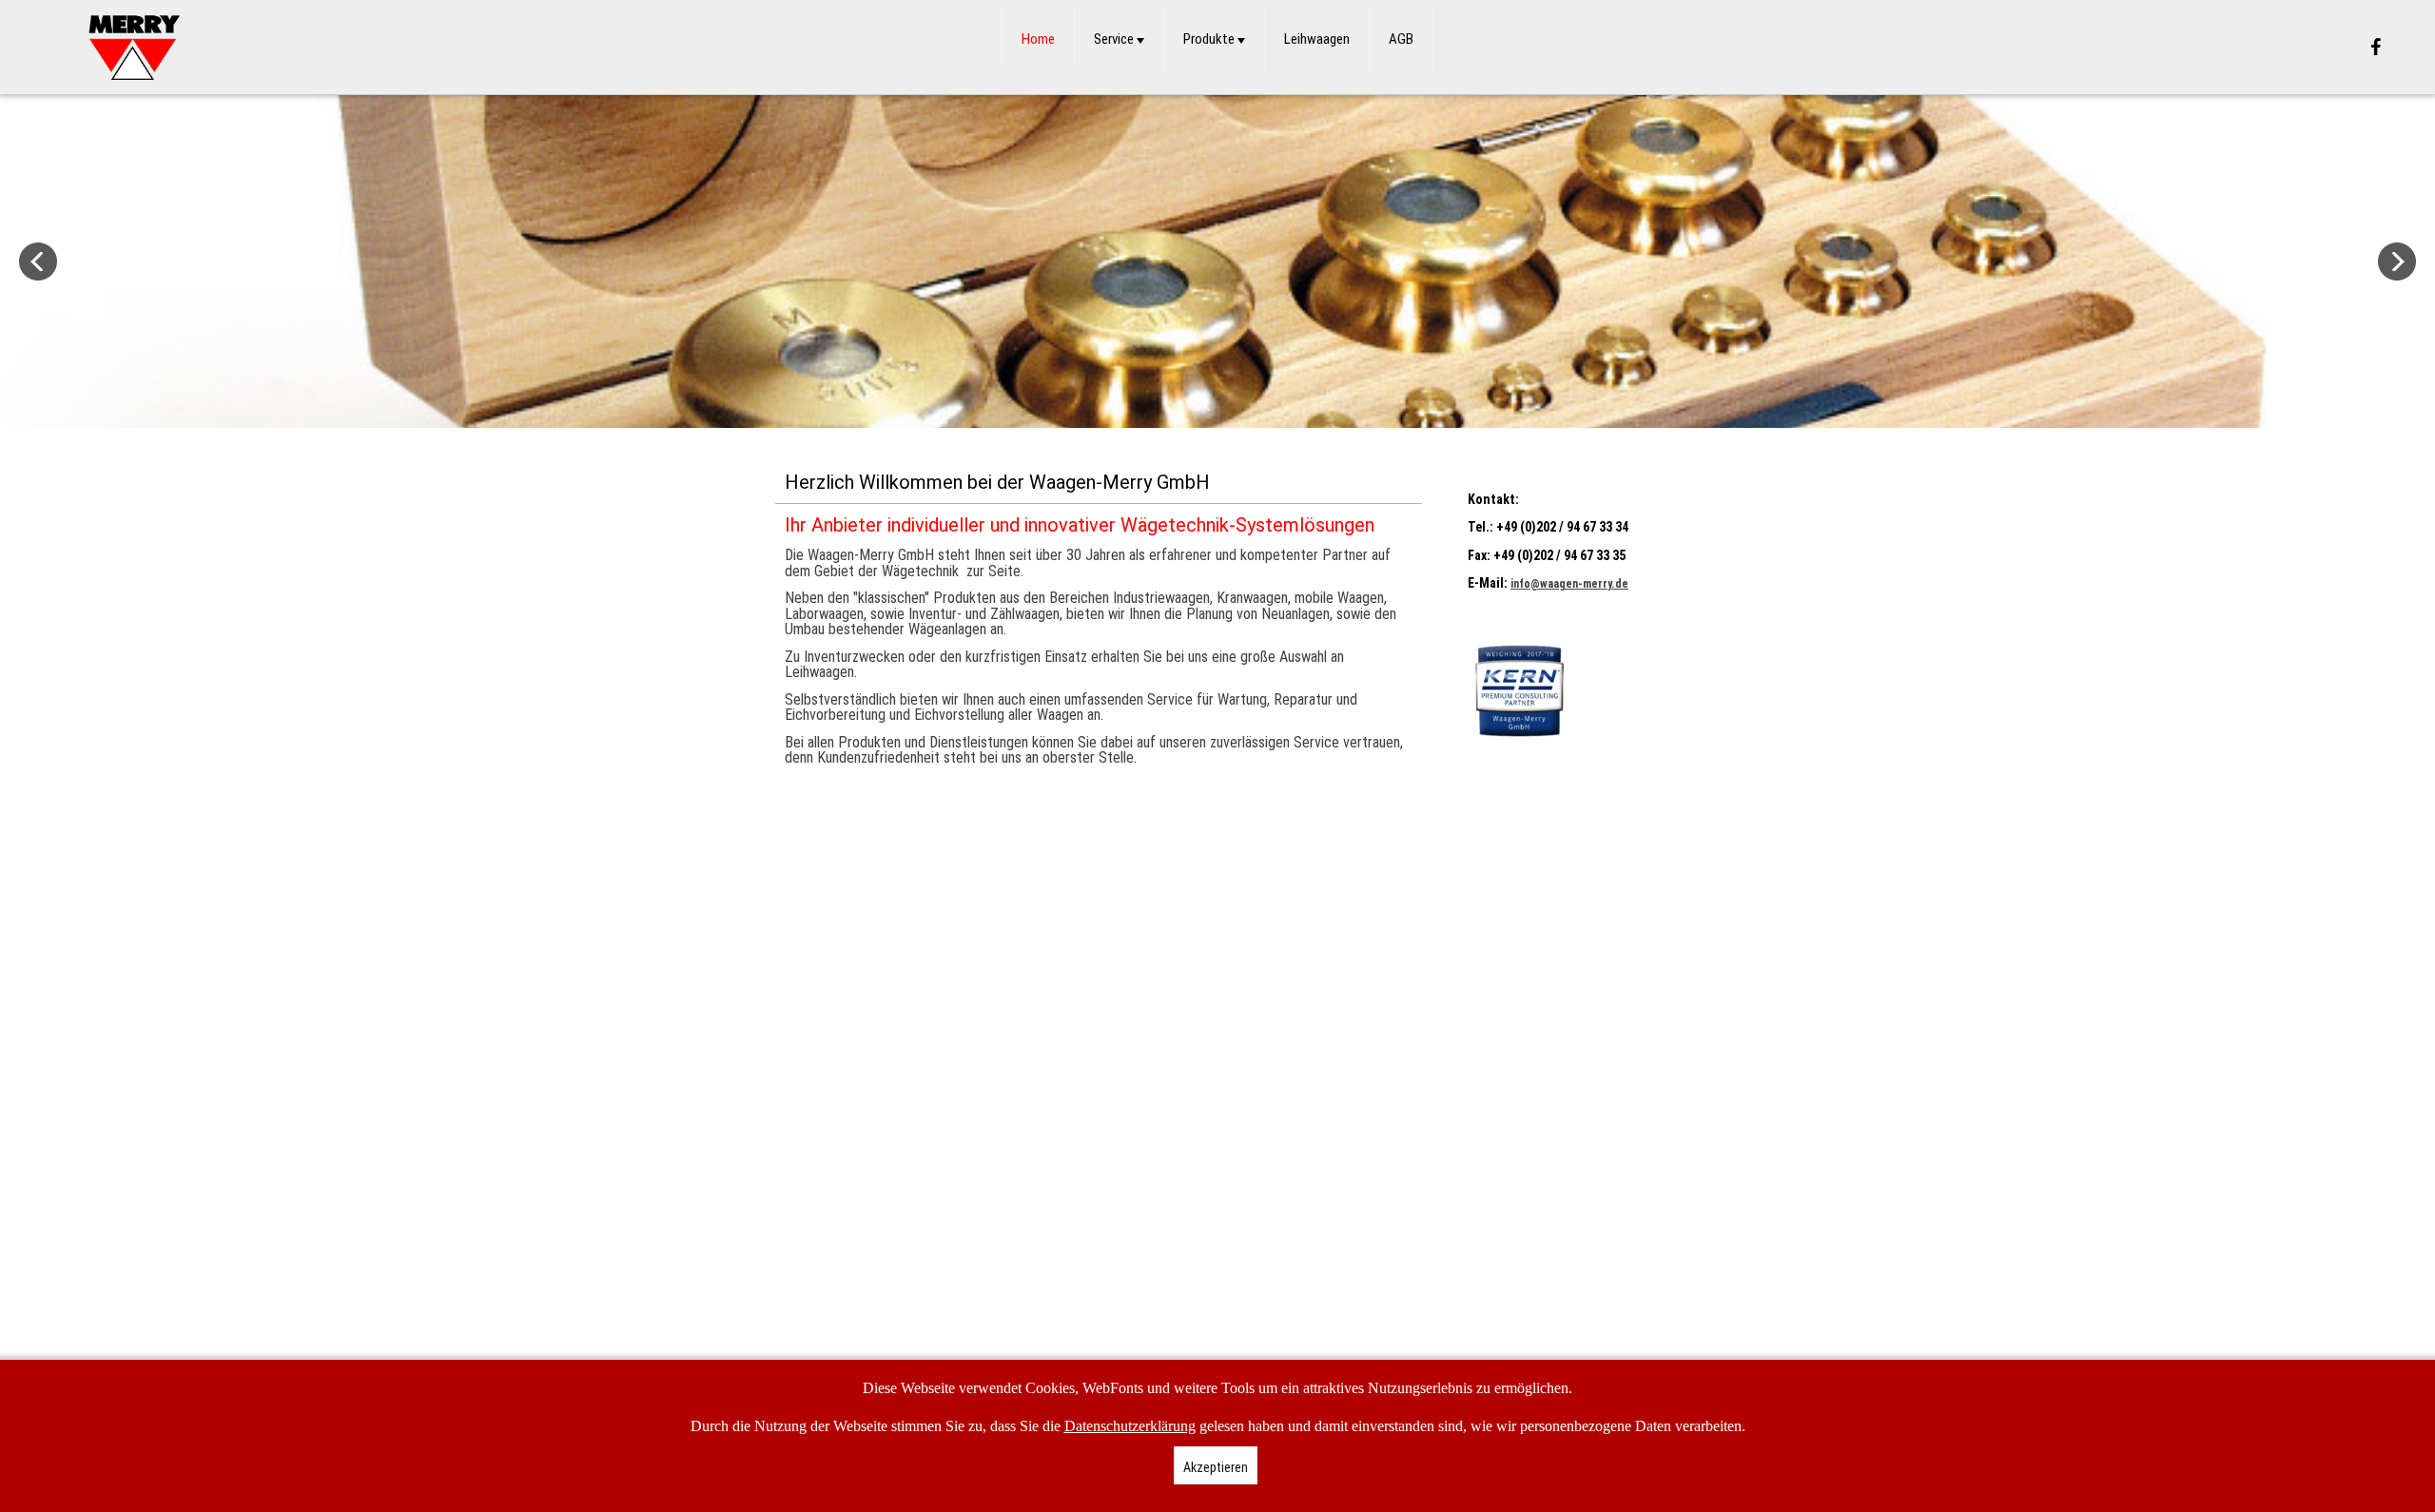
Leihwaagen (1317, 39)
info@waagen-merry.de (1569, 584)
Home (1038, 39)
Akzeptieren (1216, 1467)
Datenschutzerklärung (1130, 1426)
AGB (1401, 39)
